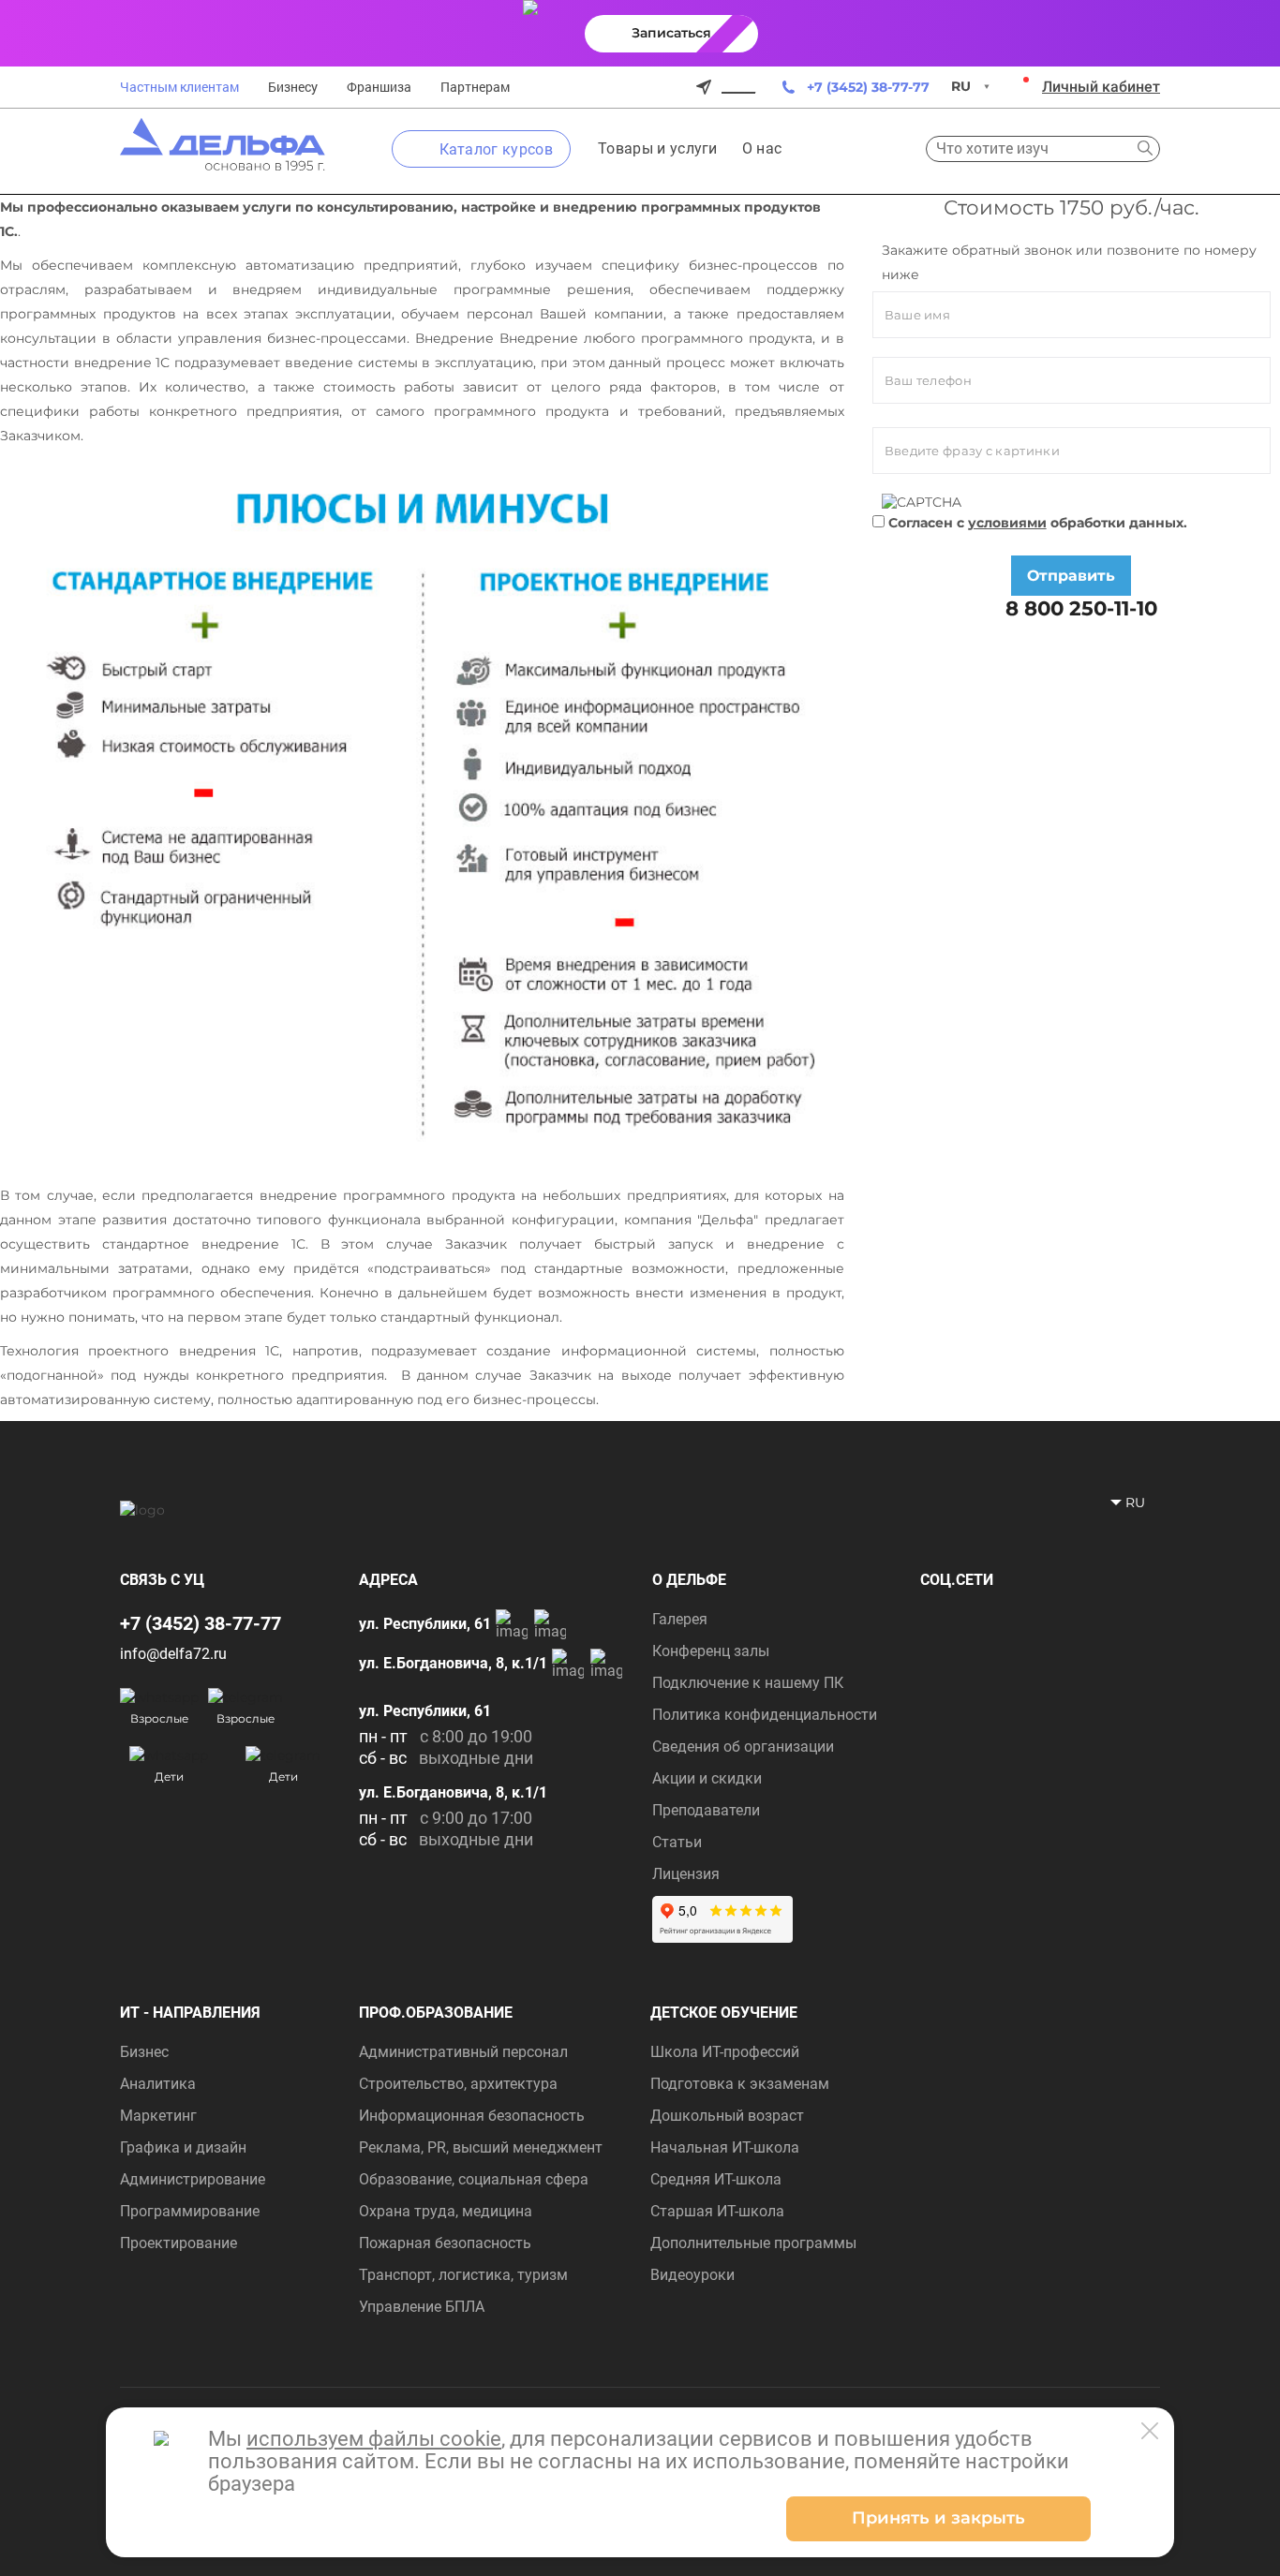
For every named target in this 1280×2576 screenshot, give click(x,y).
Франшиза (379, 87)
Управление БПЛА (422, 2307)
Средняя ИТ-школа (716, 2179)
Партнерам (475, 87)
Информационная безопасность (472, 2116)
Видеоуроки (692, 2275)
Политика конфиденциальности (765, 1715)
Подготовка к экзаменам (740, 2084)
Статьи (677, 1842)
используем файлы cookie (374, 2439)
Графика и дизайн (183, 2147)
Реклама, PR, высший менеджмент (481, 2147)
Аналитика (158, 2084)
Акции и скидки (707, 1778)
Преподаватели (706, 1810)
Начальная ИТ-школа (725, 2147)
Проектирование (179, 2243)
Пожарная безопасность (445, 2243)
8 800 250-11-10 (1079, 608)
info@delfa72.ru (173, 1654)
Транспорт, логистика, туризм (463, 2275)
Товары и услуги (658, 148)
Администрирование (193, 2179)
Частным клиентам (179, 87)
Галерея (680, 1619)
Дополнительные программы (753, 2243)
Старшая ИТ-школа (717, 2211)
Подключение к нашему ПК (748, 1683)
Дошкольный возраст (727, 2116)
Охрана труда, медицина (446, 2211)
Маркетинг (158, 2116)
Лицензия (686, 1874)
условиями (1007, 523)
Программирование (190, 2211)
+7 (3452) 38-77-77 (868, 87)
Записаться (671, 33)
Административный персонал (463, 2052)
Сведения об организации (743, 1747)
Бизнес (144, 2052)
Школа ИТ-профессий (725, 2052)
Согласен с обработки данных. (1036, 523)
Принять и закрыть (938, 2518)
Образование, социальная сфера (474, 2179)
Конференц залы (711, 1651)
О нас (762, 148)
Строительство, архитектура (458, 2084)
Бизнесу (293, 87)
